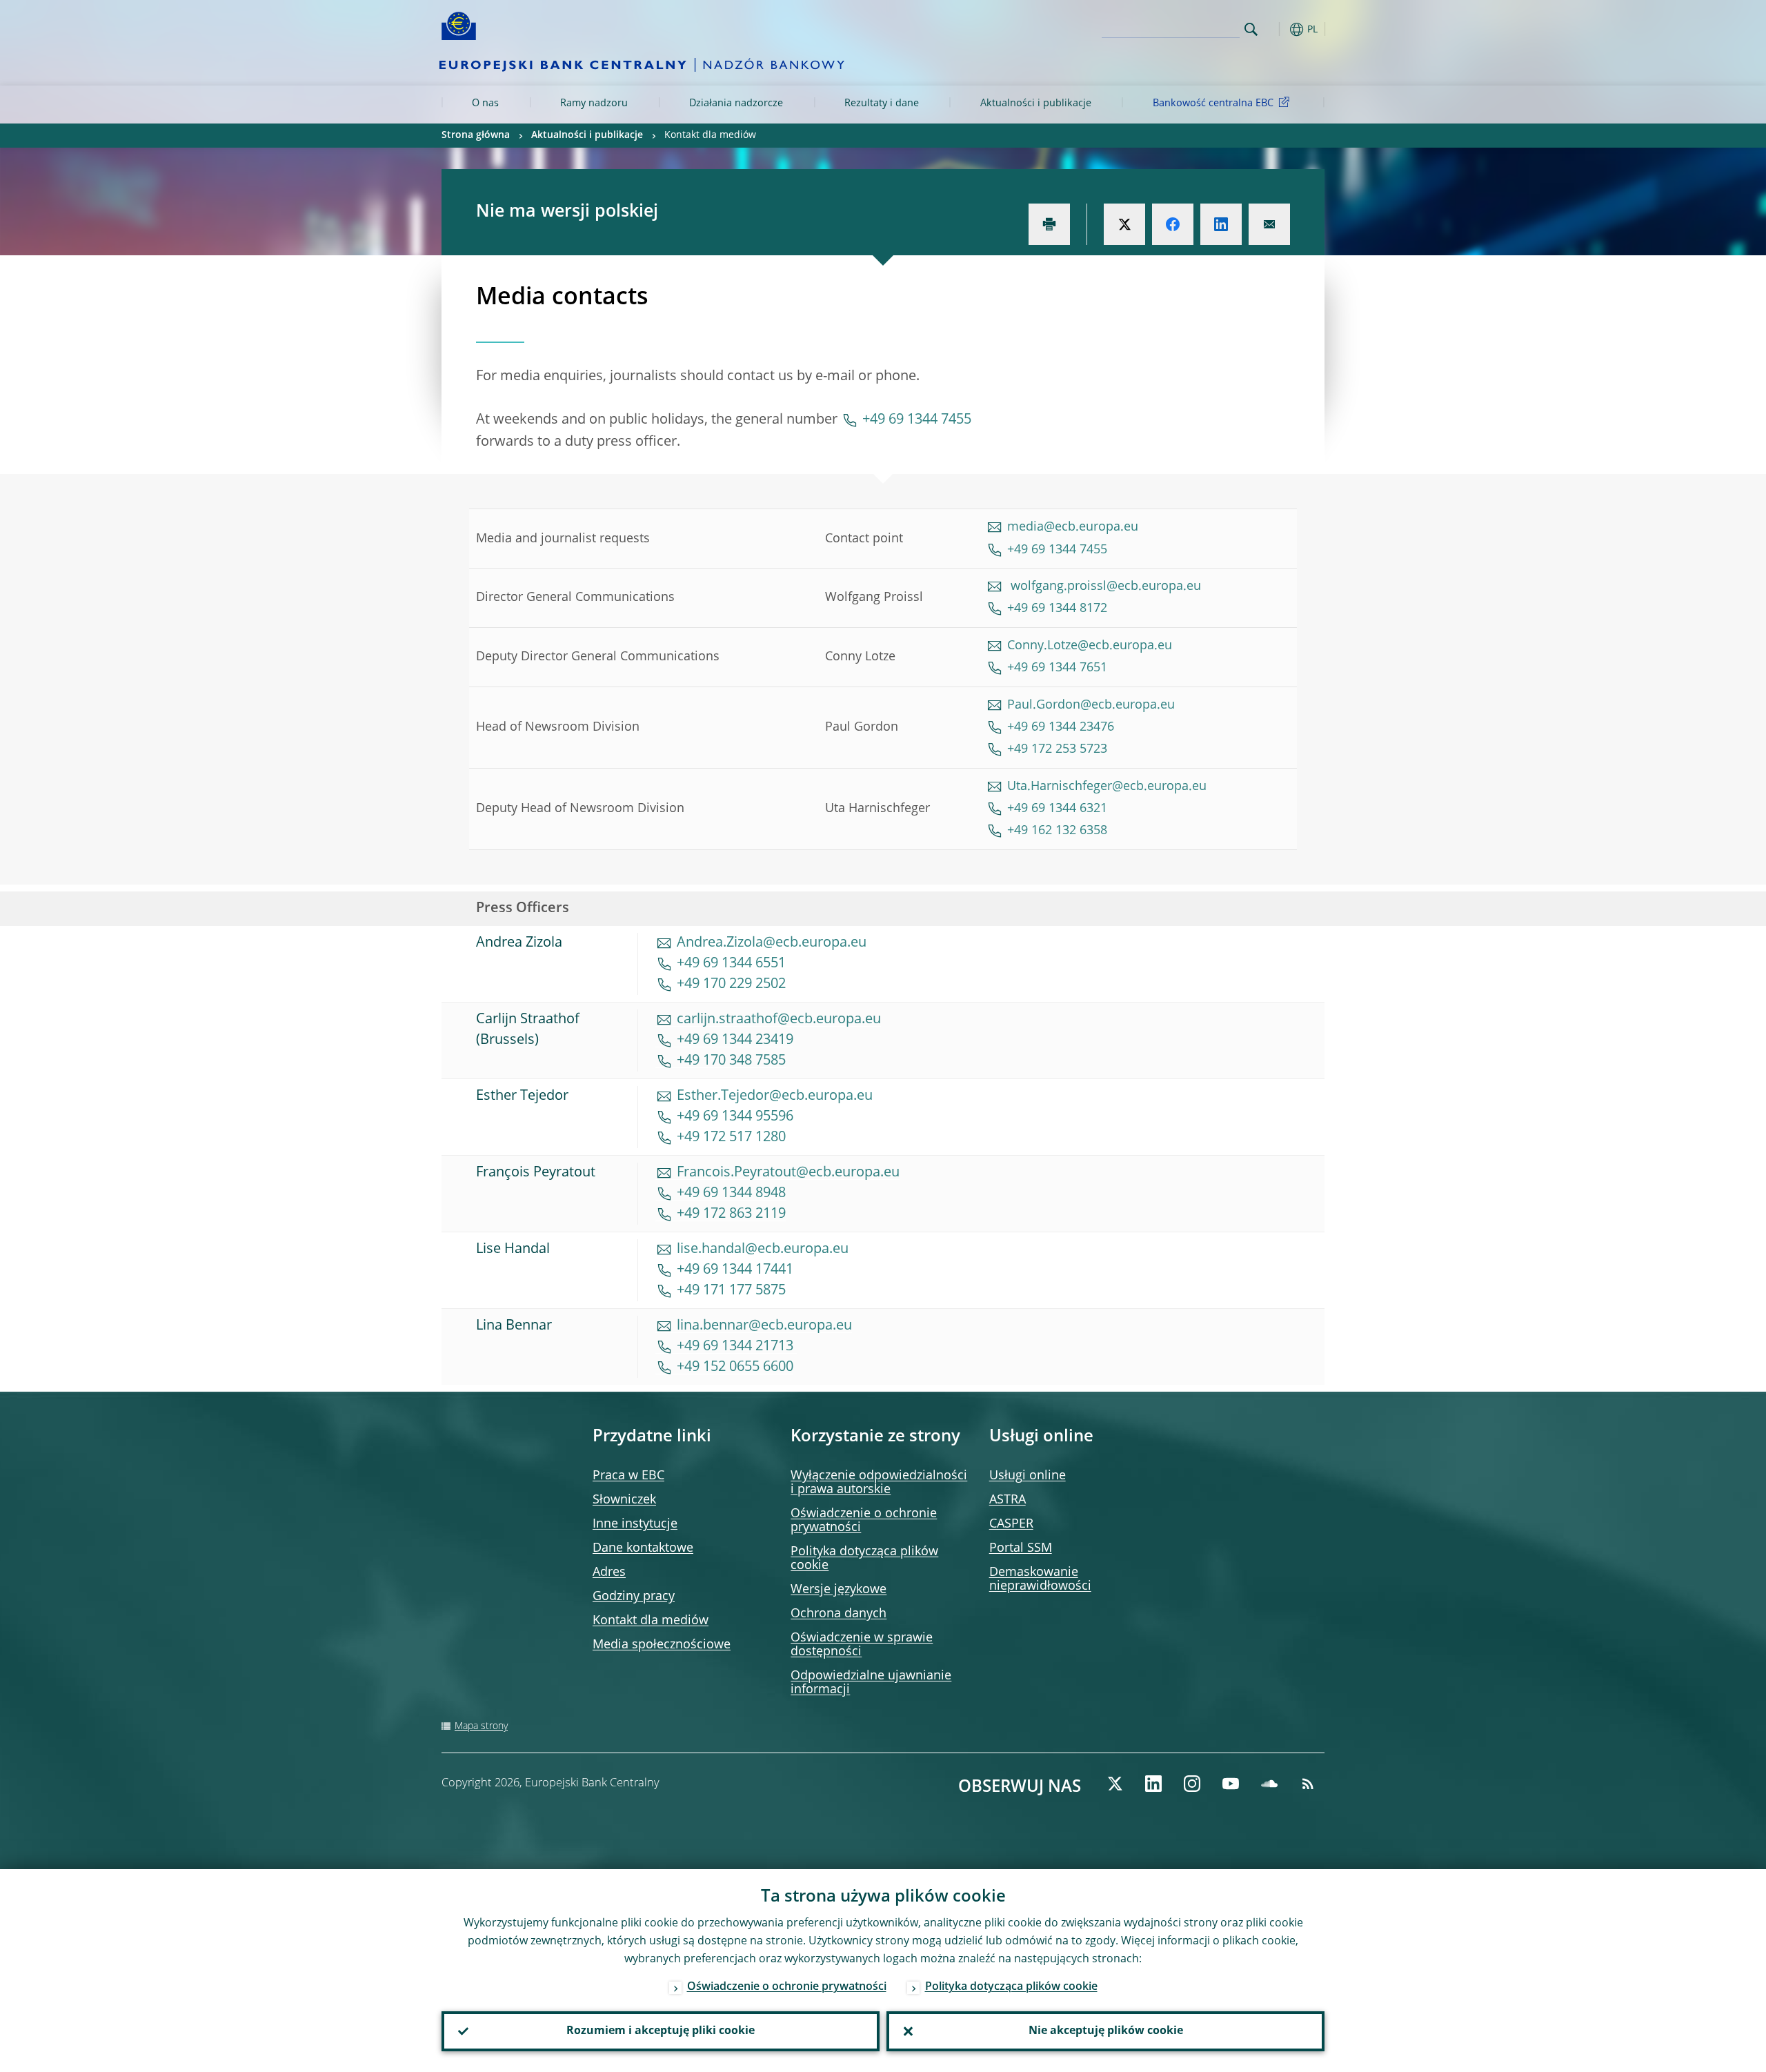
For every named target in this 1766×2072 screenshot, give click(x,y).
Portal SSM (1021, 1548)
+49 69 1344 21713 (737, 1347)
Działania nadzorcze (736, 103)
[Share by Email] (1269, 224)
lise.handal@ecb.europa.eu (763, 1250)
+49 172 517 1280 (731, 1138)
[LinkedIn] (1153, 1784)
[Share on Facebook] (1173, 224)
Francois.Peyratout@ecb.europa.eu (788, 1173)
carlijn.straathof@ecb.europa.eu (779, 1020)
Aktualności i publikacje (1036, 103)
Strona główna (476, 135)
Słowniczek (624, 1500)
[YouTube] (1231, 1784)
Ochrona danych (839, 1614)
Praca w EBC (628, 1476)
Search (1251, 29)
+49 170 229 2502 (731, 985)
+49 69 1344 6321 (1057, 809)
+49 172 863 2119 (731, 1214)
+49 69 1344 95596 (735, 1117)
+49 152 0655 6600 (735, 1368)
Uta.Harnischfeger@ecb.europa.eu (1107, 787)
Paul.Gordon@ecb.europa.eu (1091, 705)
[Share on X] (1124, 224)
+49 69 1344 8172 (1057, 609)
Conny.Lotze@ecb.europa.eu (1090, 646)
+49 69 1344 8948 (731, 1194)
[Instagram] (1192, 1784)
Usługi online (1028, 1476)
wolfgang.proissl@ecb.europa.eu (1104, 586)
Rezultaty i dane (882, 103)
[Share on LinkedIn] (1221, 224)
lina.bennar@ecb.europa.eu (764, 1326)
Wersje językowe (839, 1590)
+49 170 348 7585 (731, 1061)
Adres (609, 1572)
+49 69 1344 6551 (731, 964)
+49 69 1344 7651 (1059, 668)
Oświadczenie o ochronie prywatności (787, 1987)
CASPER (1011, 1524)
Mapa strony (481, 1726)
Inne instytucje (635, 1524)
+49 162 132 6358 (1057, 831)
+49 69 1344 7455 (917, 420)
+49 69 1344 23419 (735, 1040)
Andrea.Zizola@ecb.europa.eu (772, 943)
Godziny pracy (634, 1597)
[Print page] (1049, 224)
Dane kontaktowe (643, 1548)
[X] (1115, 1784)
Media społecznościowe (662, 1645)
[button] (1276, 29)
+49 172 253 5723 (1057, 749)
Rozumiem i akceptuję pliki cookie (661, 2031)
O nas (485, 103)
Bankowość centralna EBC (1213, 103)
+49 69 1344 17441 (735, 1270)
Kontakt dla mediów (651, 1621)
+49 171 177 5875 (731, 1291)
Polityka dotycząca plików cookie (1011, 1987)
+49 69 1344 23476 (1061, 727)
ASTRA (1008, 1500)
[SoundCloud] (1269, 1784)
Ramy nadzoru (594, 103)
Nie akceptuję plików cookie (1106, 2031)
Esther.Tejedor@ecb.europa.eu (775, 1096)
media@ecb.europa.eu (1073, 527)
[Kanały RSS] (1308, 1784)
